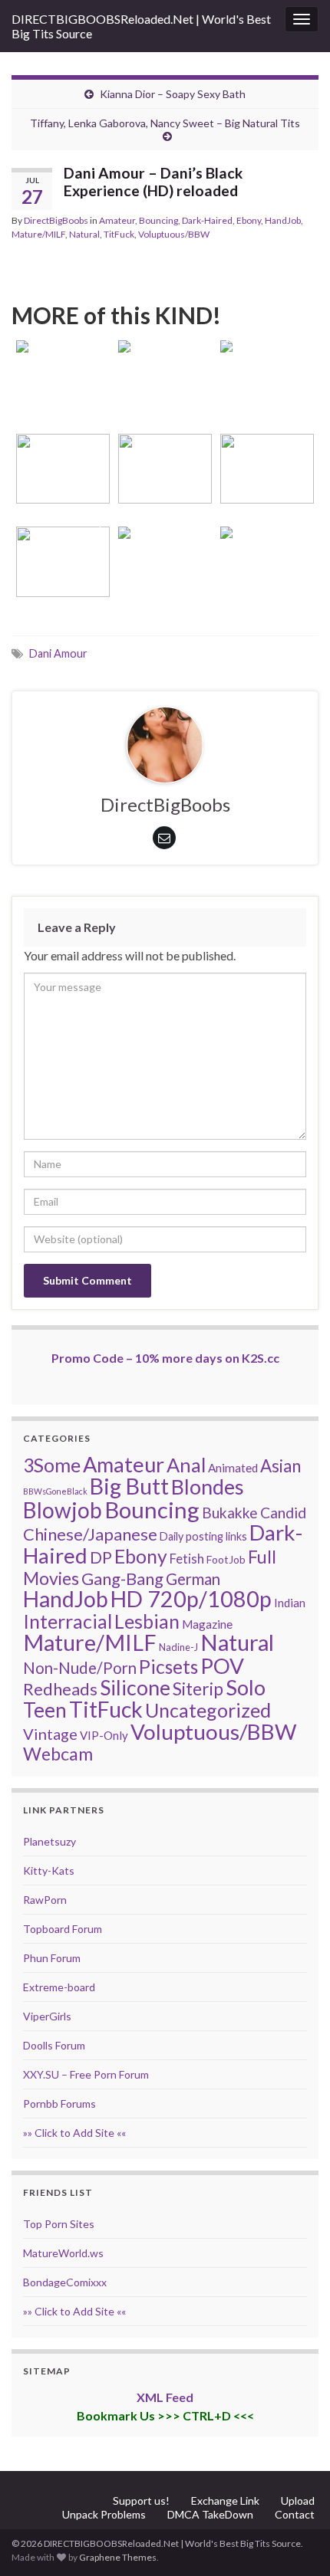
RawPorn (45, 1900)
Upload (298, 2501)
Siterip (198, 1688)
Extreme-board (59, 1987)
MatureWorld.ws (63, 2253)
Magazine (207, 1624)
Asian (280, 1466)
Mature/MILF (38, 234)
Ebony (249, 220)
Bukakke (230, 1513)
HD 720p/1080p (191, 1599)
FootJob (226, 1559)
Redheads (60, 1689)
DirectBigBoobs (56, 220)
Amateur (117, 220)
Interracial (68, 1621)
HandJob (283, 220)
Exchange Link (225, 2501)
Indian (290, 1603)
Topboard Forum (63, 1929)
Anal (186, 1465)
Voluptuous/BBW (174, 234)
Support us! (141, 2501)
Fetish (187, 1559)
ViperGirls (47, 2016)
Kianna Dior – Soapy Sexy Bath (173, 94)
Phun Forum (52, 1958)
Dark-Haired (207, 220)
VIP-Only (104, 1735)
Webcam (58, 1754)
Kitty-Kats (49, 1870)
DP (101, 1557)
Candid (283, 1513)
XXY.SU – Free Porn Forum (86, 2074)
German (193, 1579)
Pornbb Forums (59, 2103)
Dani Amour (58, 653)
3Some (52, 1465)
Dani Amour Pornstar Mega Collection (165, 469)
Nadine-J (178, 1647)
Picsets (168, 1667)
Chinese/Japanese (90, 1534)
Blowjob (63, 1510)
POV (222, 1665)
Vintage (50, 1734)
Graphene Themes (118, 2557)
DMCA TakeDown (210, 2514)
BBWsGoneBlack (55, 1491)
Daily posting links (203, 1536)
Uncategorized (208, 1710)
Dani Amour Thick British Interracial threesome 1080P (63, 448)
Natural (84, 234)
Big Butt (129, 1486)
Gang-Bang (122, 1578)
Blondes (208, 1487)
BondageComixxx (65, 2282)
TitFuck (119, 234)
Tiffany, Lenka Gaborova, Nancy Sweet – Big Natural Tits (165, 123)
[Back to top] (295, 2542)
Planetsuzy (49, 1841)
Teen (45, 1710)
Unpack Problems (104, 2514)
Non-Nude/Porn (80, 1668)
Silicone (135, 1688)
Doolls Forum (54, 2045)
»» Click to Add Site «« (74, 2133)
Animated (233, 1468)
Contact (295, 2514)
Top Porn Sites (59, 2224)
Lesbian (147, 1621)
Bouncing (158, 220)
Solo (246, 1687)
